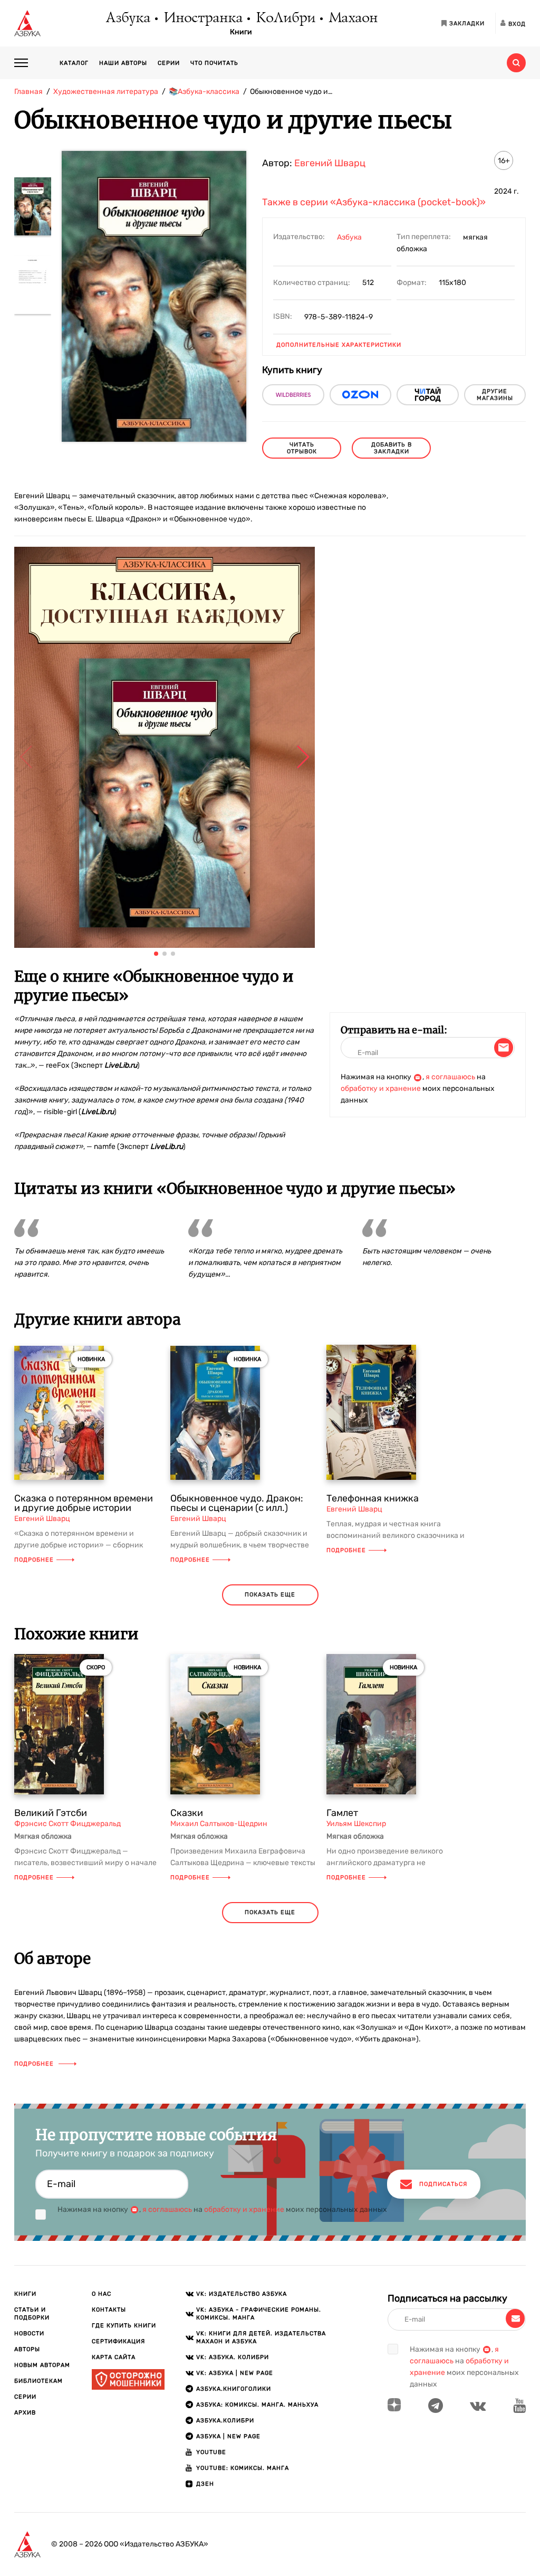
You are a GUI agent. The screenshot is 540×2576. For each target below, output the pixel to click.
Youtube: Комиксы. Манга (243, 2468)
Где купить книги (124, 2326)
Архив (25, 2413)
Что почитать (214, 63)
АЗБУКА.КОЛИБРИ (225, 2421)
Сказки (187, 1813)
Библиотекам (38, 2381)
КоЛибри (285, 18)
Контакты (109, 2310)
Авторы (27, 2349)
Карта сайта (114, 2357)
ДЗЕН (205, 2484)
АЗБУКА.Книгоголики (234, 2389)
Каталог (74, 63)
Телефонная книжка (373, 1498)
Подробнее (34, 1560)
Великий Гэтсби (51, 1813)
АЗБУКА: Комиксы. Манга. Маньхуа (257, 2405)
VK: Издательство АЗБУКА (242, 2294)
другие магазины (495, 395)
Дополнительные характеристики (339, 345)
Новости (29, 2333)
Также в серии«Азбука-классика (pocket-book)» (374, 202)
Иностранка (202, 18)
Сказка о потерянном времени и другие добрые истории (84, 1503)
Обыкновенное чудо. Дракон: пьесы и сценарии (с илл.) (237, 1503)
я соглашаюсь (450, 1077)
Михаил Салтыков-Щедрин (219, 1824)
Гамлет (342, 1813)
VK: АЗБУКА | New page (235, 2373)
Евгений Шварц (330, 163)
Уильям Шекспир (356, 1824)
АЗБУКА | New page (228, 2436)
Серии (169, 63)
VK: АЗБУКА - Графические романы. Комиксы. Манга (259, 2314)
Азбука (127, 18)
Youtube (211, 2452)
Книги (241, 32)
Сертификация (118, 2341)
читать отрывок (302, 448)
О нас (102, 2294)
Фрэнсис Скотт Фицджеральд (67, 1824)
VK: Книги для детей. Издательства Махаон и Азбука (261, 2337)
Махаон (353, 18)
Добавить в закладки (392, 448)
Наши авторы (123, 63)
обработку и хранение (381, 1089)
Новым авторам (42, 2365)
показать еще (270, 1595)
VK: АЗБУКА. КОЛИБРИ (233, 2357)
